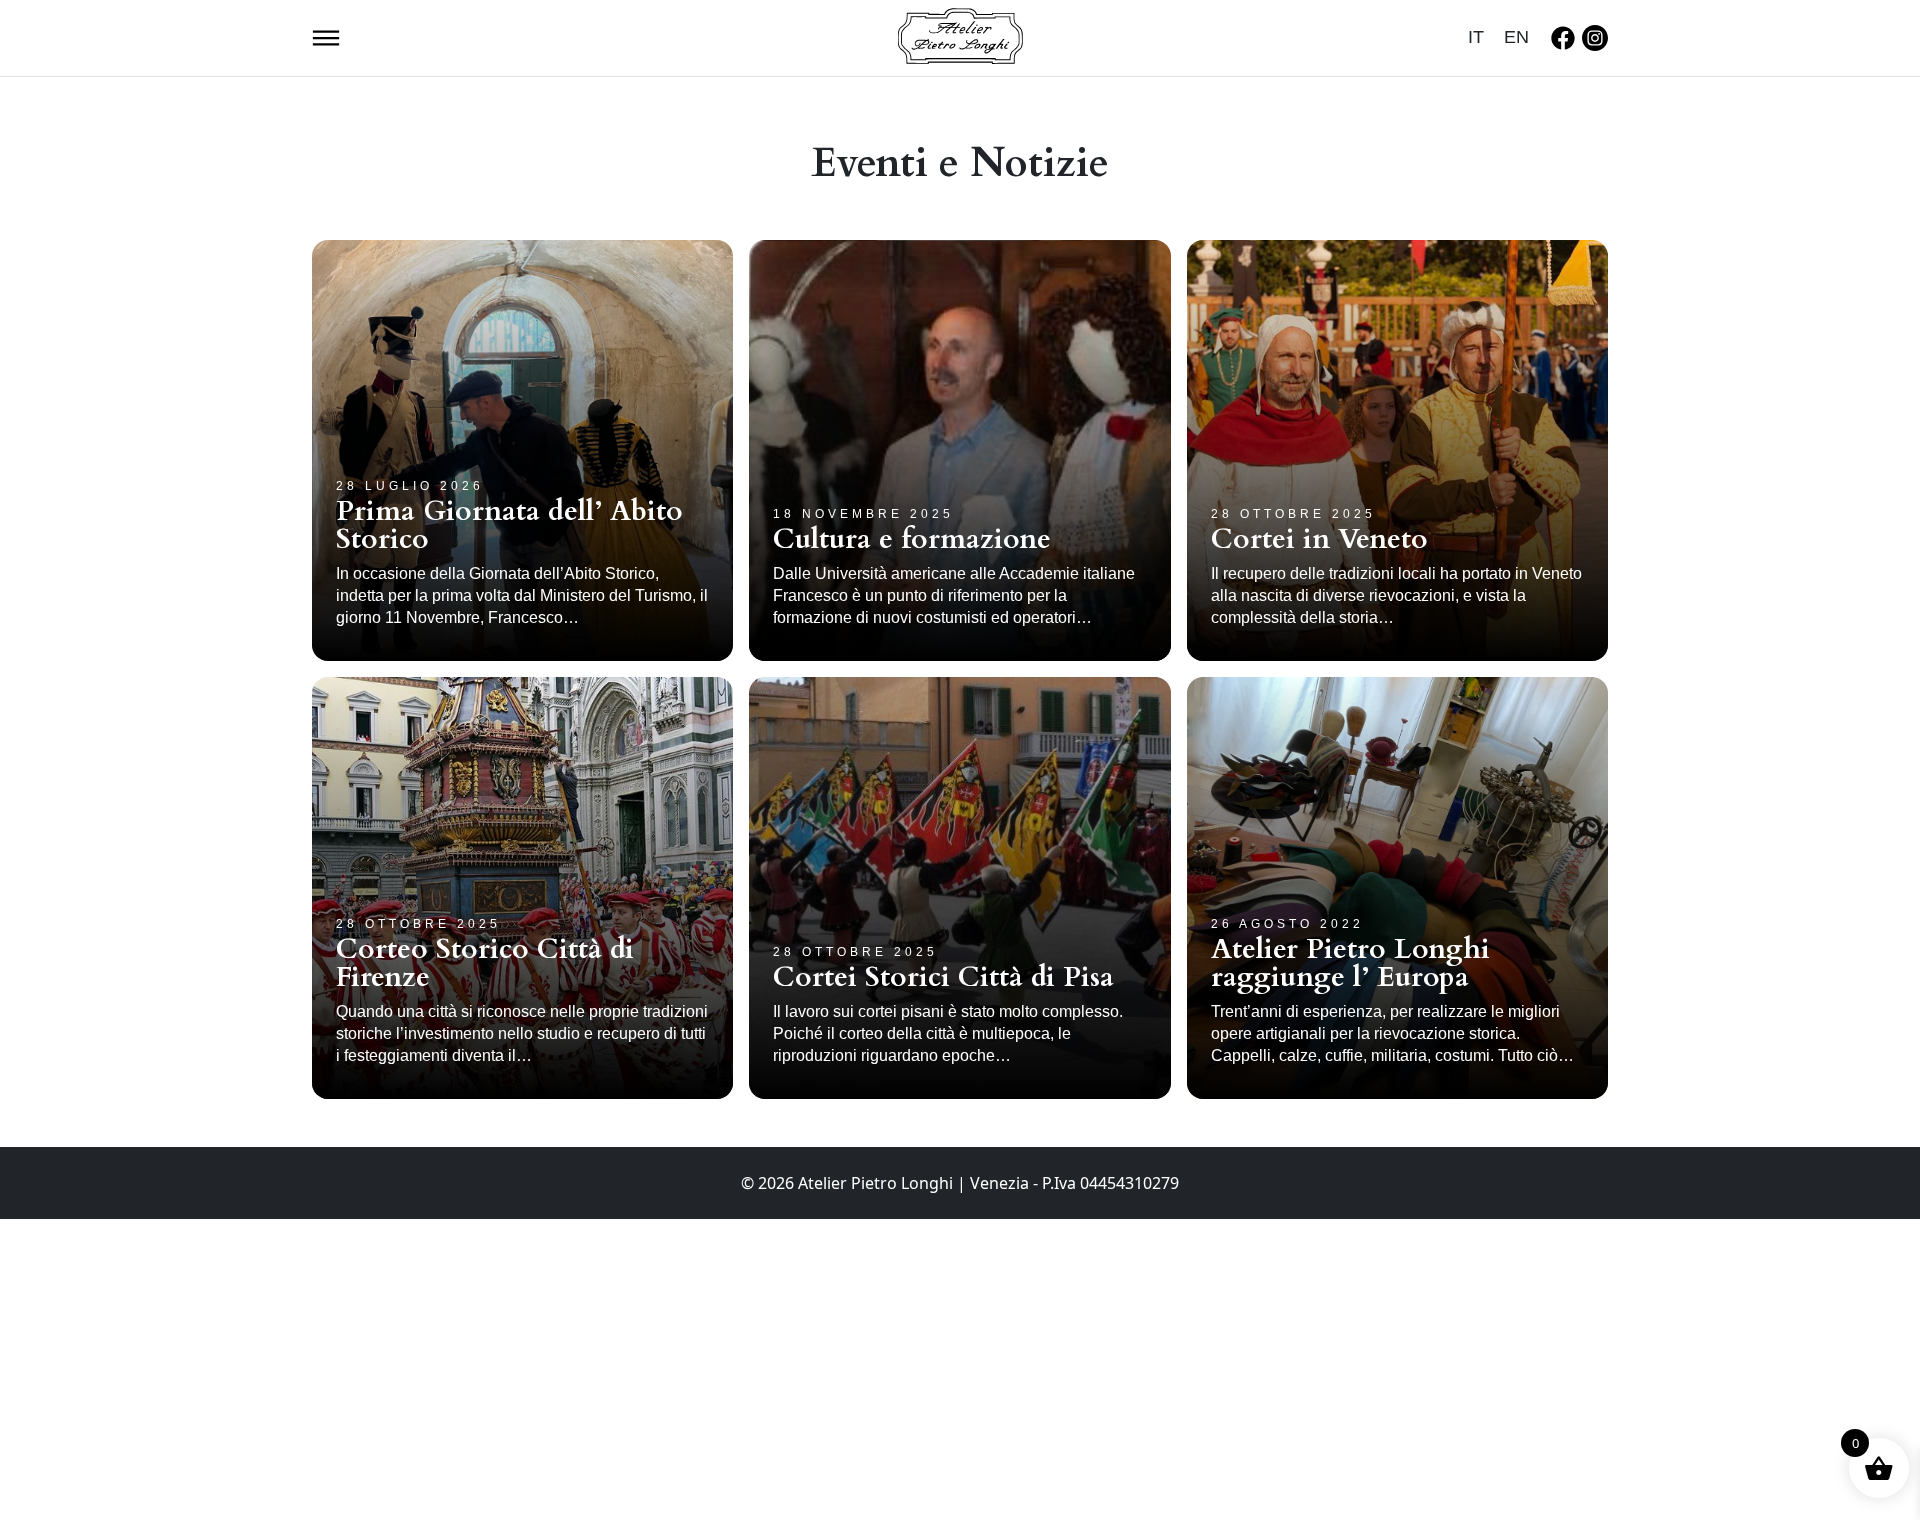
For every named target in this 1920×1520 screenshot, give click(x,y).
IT (1476, 37)
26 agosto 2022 (1287, 924)
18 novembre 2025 (863, 514)
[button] (326, 36)
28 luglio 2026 (410, 486)
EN (1516, 37)
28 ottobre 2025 (1293, 514)
